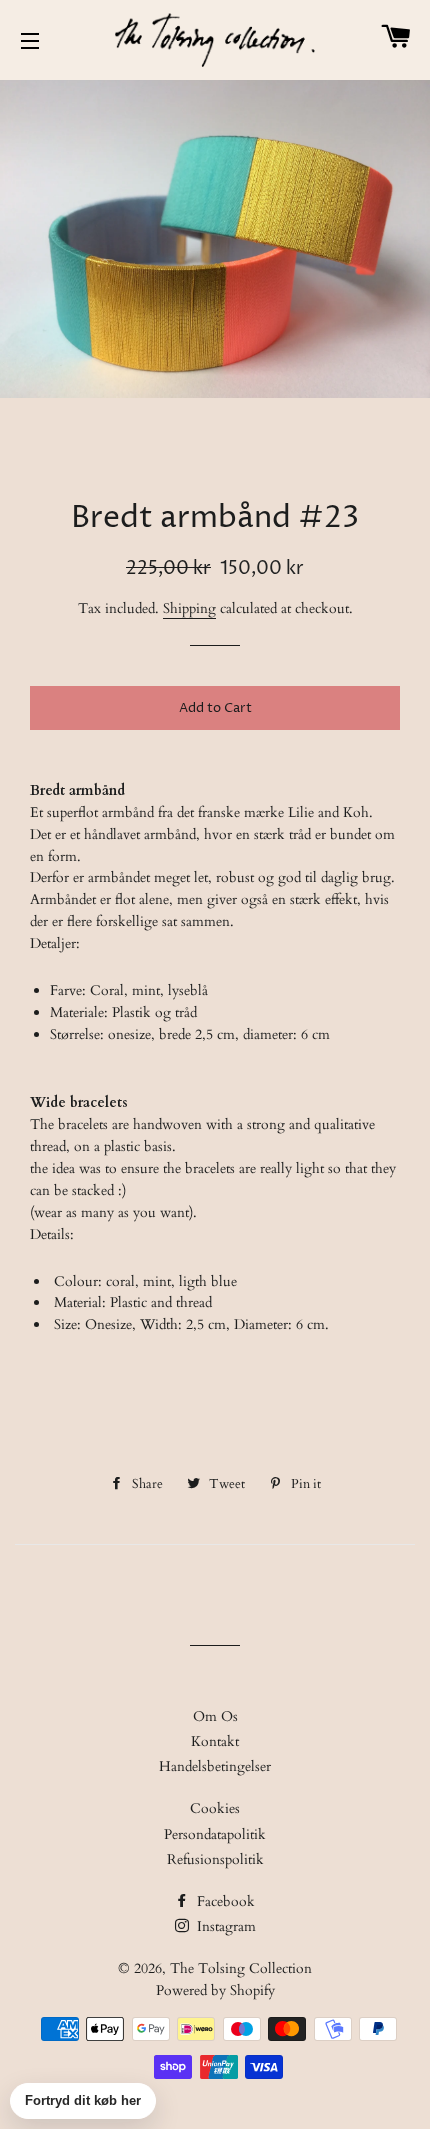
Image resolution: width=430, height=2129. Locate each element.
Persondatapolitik (215, 1834)
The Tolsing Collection (241, 1968)
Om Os (215, 1716)
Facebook (224, 1901)
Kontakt (215, 1741)
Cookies (215, 1808)
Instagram (224, 1926)
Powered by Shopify (215, 1990)
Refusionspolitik (215, 1859)
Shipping (189, 608)
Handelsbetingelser (215, 1766)
